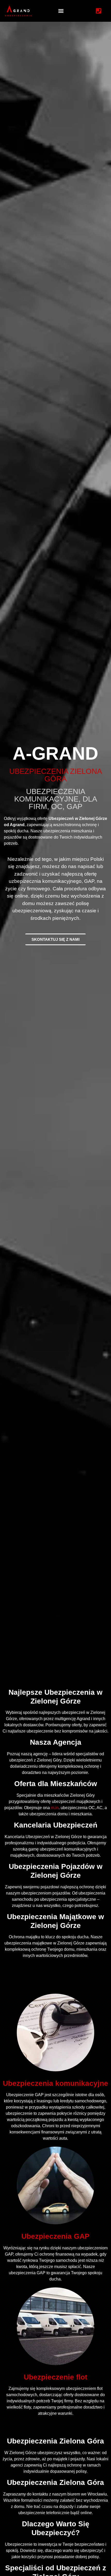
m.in (55, 1808)
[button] (61, 11)
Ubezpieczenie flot (55, 2377)
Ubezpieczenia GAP (55, 2236)
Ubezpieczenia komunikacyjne (55, 2083)
